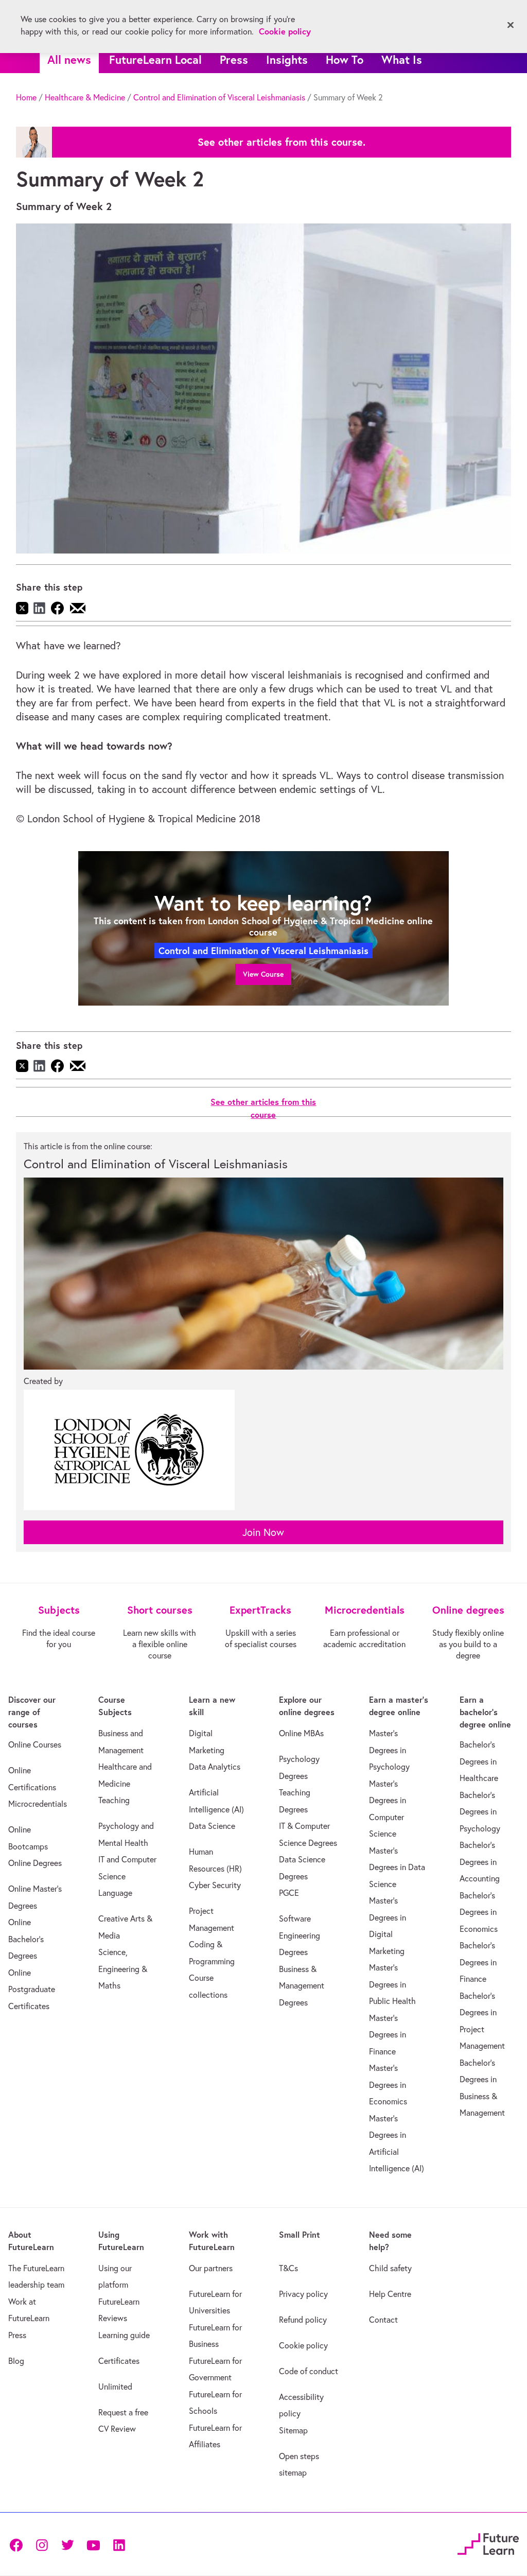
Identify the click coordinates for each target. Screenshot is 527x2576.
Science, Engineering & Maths (123, 1969)
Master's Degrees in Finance (388, 2035)
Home (26, 97)
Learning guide (124, 2335)
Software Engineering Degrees (300, 1935)
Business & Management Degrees (302, 1986)
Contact (383, 2320)
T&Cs (288, 2268)
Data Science (212, 1826)
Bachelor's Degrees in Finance (478, 1962)
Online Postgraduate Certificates (32, 1989)
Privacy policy (303, 2294)
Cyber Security (215, 1885)
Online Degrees (35, 1863)
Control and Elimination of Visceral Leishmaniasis (219, 97)
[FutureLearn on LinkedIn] (119, 2544)
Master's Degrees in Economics (388, 2085)
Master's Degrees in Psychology (389, 1750)
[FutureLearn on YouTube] (93, 2544)
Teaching (114, 1800)
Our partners (211, 2268)
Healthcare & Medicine (85, 97)
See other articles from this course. (282, 142)
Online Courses (35, 1744)
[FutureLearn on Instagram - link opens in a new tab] (42, 2544)
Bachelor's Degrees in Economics (479, 1912)
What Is (402, 59)
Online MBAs (301, 1733)
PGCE (289, 1893)
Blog (16, 2361)
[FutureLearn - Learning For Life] (488, 2543)
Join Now (263, 1532)
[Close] (511, 25)
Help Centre (390, 2294)
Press (234, 59)
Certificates (119, 2361)
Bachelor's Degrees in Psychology (480, 1812)
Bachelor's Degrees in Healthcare (479, 1761)
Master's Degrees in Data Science (397, 1867)
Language (115, 1893)
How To (345, 59)
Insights (287, 59)
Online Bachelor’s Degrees (26, 1939)
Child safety (390, 2268)
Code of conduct (309, 2371)
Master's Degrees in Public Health (392, 1984)
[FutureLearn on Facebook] (19, 2544)
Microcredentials (38, 1804)
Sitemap (293, 2430)
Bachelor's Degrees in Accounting (480, 1862)
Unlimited (115, 2387)
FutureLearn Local (155, 59)
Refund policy (303, 2320)
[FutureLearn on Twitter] (67, 2544)
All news (69, 59)
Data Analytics (215, 1767)
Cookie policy (303, 2345)
